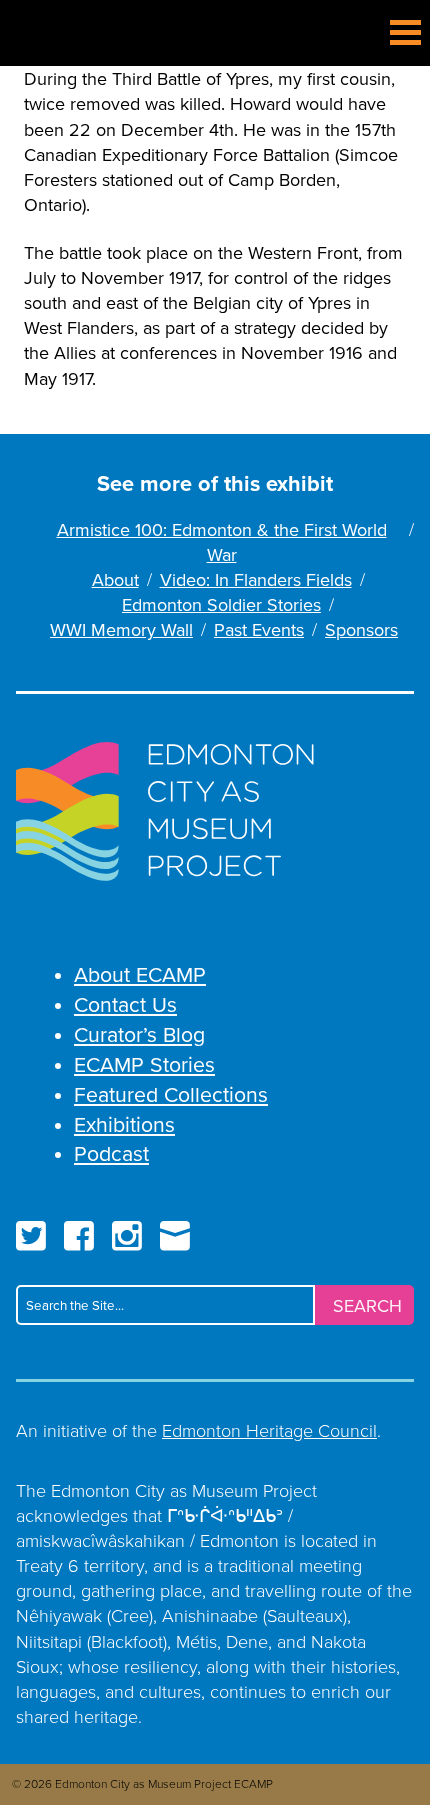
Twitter (31, 1236)
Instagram (127, 1236)
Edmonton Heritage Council (269, 1430)
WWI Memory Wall (121, 629)
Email (175, 1236)
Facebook (79, 1236)
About (115, 579)
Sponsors (361, 629)
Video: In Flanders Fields (256, 579)
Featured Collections (171, 1094)
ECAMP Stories (144, 1064)
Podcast (111, 1153)
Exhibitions (124, 1124)
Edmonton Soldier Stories (221, 604)
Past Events (259, 629)
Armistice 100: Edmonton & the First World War (222, 542)
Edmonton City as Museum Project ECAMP (35, 33)
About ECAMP (140, 974)
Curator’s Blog (139, 1034)
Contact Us (125, 1004)
